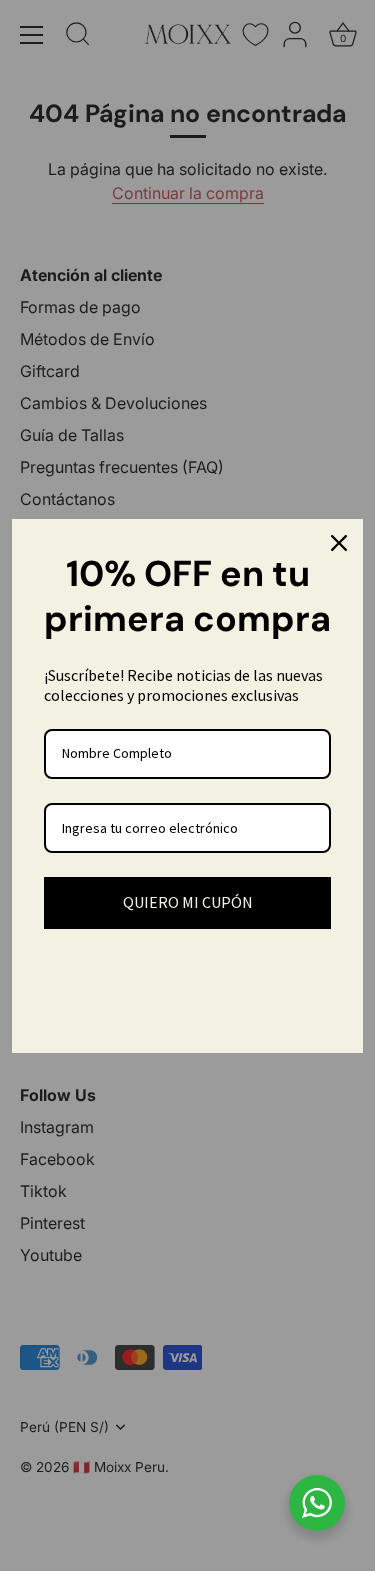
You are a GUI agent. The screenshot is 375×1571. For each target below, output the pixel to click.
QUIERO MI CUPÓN (188, 902)
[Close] (339, 543)
